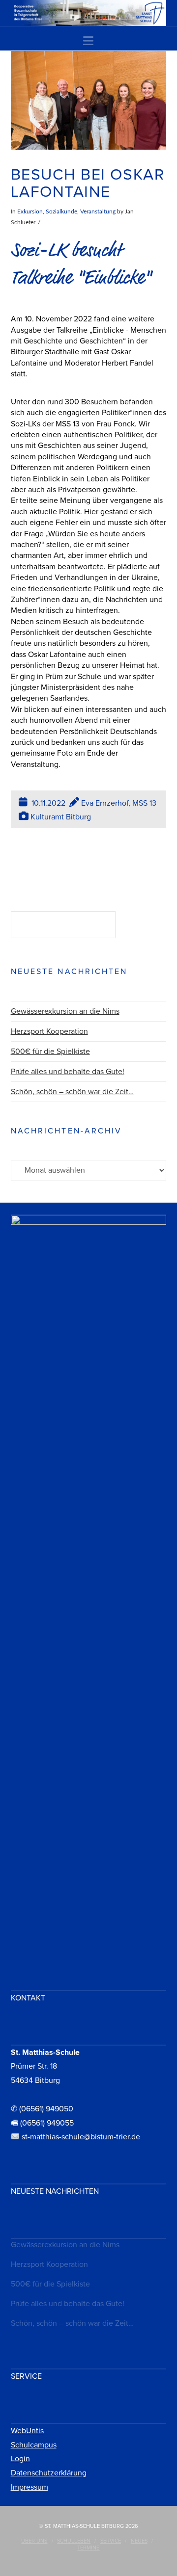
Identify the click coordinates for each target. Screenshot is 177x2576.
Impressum (29, 2487)
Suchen (143, 926)
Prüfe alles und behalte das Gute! (68, 1072)
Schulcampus (34, 2445)
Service (111, 2541)
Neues (139, 2541)
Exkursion (30, 211)
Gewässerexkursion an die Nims (65, 1011)
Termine (88, 2548)
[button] (88, 41)
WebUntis (27, 2431)
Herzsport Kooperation (49, 1031)
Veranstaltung (98, 211)
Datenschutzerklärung (49, 2473)
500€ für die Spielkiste (50, 1051)
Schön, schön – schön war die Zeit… (72, 1092)
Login (20, 2459)
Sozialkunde (61, 211)
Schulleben (74, 2541)
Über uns (34, 2541)
